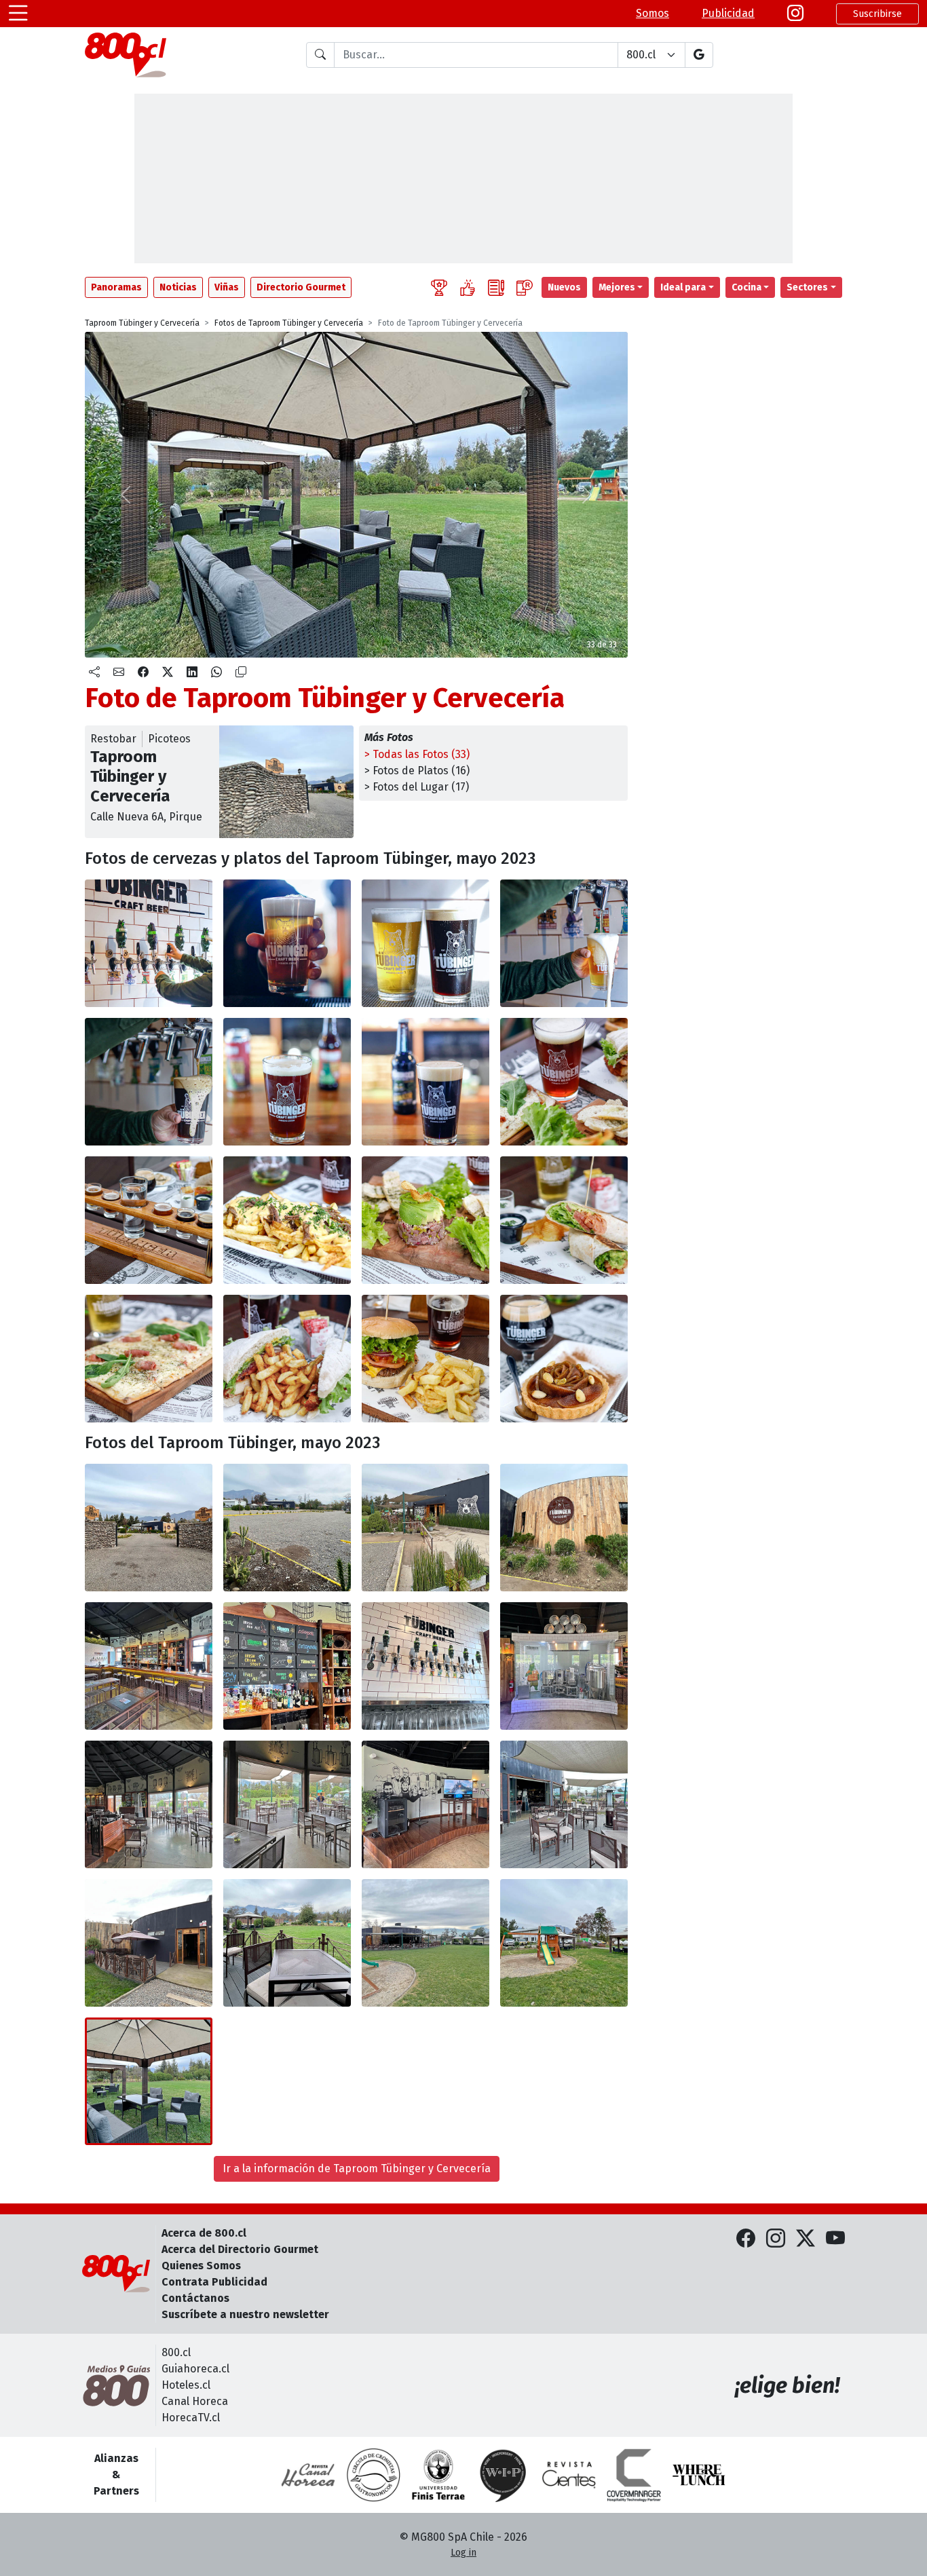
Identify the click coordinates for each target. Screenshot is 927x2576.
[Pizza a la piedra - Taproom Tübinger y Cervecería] (149, 1359)
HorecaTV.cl (191, 2418)
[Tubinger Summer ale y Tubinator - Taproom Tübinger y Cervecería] (564, 943)
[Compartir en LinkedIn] (192, 673)
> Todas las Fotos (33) (417, 754)
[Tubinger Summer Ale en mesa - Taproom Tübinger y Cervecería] (564, 1082)
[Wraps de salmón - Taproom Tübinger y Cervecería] (564, 1220)
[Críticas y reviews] (496, 287)
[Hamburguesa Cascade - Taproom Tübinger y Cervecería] (425, 1359)
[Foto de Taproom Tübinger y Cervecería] (287, 1528)
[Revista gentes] (569, 2475)
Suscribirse (877, 14)
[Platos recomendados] (468, 287)
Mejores (617, 287)
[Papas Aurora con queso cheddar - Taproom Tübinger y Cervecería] (287, 1220)
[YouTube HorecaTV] (835, 2239)
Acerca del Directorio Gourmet (240, 2249)
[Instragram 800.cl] (795, 14)
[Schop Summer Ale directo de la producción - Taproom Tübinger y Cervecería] (287, 943)
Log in (463, 2553)
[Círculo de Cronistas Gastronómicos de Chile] (373, 2475)
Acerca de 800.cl (204, 2233)
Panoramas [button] (116, 287)
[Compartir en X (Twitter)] (168, 673)
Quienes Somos (201, 2266)
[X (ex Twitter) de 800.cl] (806, 2239)
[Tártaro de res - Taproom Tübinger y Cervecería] (425, 1220)
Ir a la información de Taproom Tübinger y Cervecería (357, 2168)
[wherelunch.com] (699, 2475)
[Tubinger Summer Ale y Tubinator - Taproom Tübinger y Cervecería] (149, 1082)
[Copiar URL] (241, 673)
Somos (652, 13)
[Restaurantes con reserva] (525, 287)
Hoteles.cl (186, 2385)
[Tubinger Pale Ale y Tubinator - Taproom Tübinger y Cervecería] (425, 943)
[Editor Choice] (439, 287)
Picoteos (169, 739)
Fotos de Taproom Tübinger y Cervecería (289, 323)
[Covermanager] (634, 2475)
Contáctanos (195, 2298)
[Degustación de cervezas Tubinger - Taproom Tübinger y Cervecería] (149, 1220)
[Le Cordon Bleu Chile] (438, 2475)
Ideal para (683, 287)
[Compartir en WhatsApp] (216, 673)
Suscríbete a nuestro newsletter (245, 2314)
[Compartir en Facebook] (143, 673)
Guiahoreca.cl (195, 2369)
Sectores (807, 287)
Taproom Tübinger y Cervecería (142, 323)
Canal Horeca (195, 2401)
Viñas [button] (227, 287)
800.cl (176, 2352)
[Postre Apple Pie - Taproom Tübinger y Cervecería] (564, 1359)
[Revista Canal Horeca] (308, 2475)
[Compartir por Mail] (119, 673)
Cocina (746, 287)
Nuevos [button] (564, 287)
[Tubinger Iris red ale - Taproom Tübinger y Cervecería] (287, 1082)
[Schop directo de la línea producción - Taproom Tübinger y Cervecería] (149, 943)
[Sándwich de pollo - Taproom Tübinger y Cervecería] (287, 1359)
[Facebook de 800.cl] (746, 2239)
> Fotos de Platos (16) (417, 771)
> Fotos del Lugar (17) (417, 787)
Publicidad (728, 13)
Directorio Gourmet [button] (301, 287)
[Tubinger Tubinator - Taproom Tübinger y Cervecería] (425, 1082)
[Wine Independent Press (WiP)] (504, 2475)
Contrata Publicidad (214, 2282)
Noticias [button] (178, 287)
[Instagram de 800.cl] (776, 2239)
